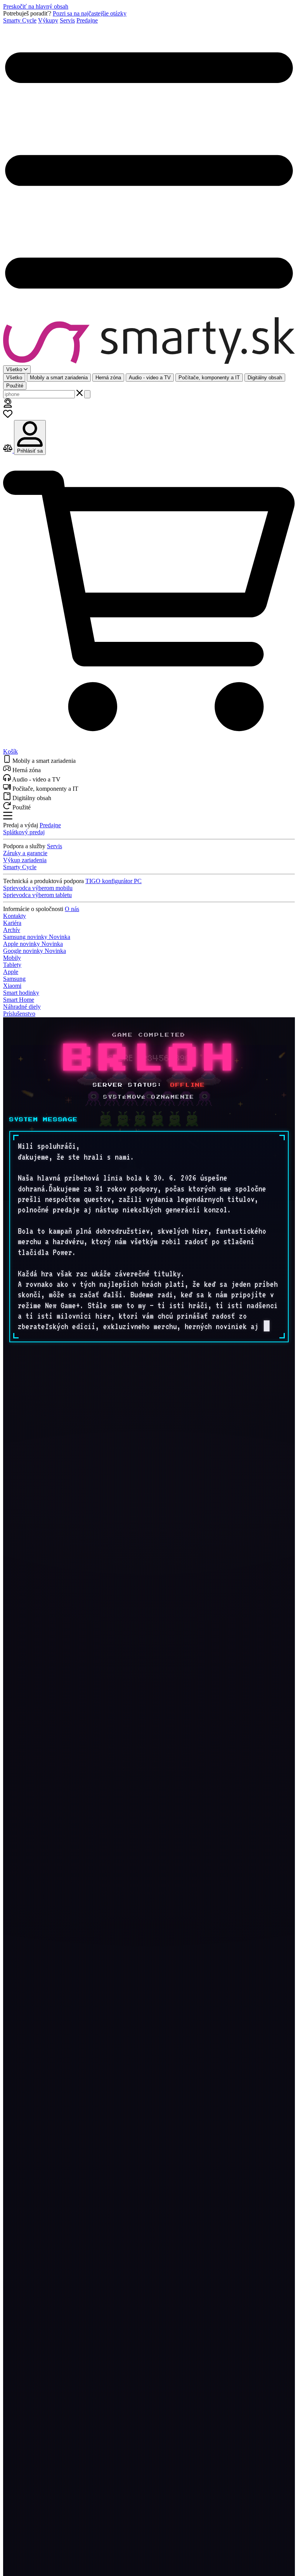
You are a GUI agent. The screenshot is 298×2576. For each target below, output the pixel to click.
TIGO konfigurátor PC (113, 881)
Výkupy (48, 20)
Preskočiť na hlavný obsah (36, 6)
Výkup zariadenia (25, 860)
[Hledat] (87, 394)
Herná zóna (108, 378)
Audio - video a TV (150, 378)
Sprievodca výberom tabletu (37, 895)
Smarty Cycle (20, 20)
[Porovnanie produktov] (9, 450)
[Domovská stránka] (149, 341)
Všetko (14, 378)
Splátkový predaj (24, 832)
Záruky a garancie (25, 853)
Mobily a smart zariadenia (59, 378)
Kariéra (12, 923)
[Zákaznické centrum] (8, 405)
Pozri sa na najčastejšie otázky (90, 13)
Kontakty (15, 916)
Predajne (87, 20)
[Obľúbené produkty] (8, 416)
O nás (72, 909)
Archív (12, 930)
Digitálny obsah (265, 378)
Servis (67, 20)
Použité (15, 386)
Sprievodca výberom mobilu (38, 888)
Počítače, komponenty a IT (209, 378)
